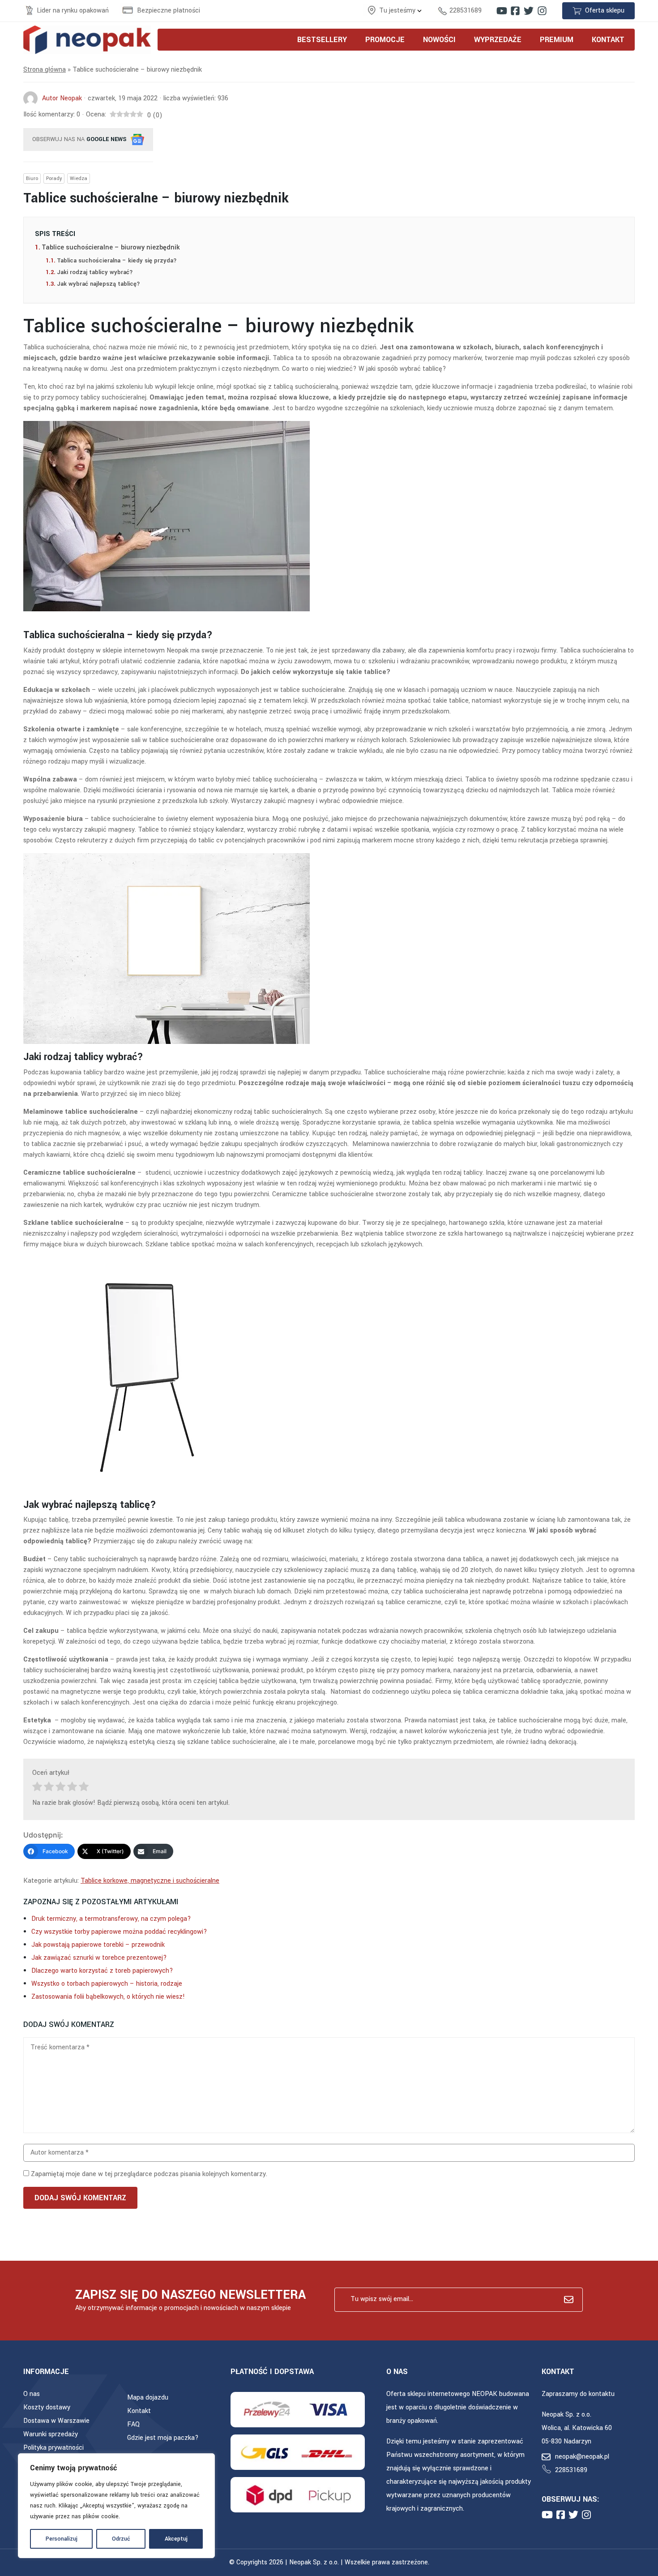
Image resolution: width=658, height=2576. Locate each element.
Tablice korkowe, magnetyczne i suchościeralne (150, 1881)
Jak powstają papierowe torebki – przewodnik (98, 1945)
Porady (54, 178)
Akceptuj (176, 2539)
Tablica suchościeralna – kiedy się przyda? (117, 260)
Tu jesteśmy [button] (398, 11)
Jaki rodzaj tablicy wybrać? (95, 272)
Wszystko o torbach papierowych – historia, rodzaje (107, 1984)
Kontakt (139, 2411)
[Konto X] (529, 11)
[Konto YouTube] (502, 11)
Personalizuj (62, 2539)
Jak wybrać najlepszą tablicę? (98, 284)
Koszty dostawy (47, 2407)
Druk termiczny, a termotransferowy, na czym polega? (111, 1919)
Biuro (32, 178)
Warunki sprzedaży (51, 2434)
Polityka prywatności (53, 2448)
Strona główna (45, 70)
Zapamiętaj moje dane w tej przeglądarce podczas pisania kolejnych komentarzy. (149, 2174)
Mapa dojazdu (148, 2398)
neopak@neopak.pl (582, 2457)
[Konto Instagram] (542, 11)
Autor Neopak (62, 98)
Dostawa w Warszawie (56, 2421)
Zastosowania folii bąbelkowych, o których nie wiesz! (108, 1997)
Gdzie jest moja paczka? (163, 2438)
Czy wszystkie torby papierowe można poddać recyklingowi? (119, 1932)
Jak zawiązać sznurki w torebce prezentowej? (99, 1958)
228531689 (466, 11)
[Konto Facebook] (515, 11)
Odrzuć (121, 2539)
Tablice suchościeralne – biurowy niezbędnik (112, 247)
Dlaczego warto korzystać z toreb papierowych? (102, 1971)
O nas (32, 2394)
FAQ (133, 2424)
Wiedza (79, 178)
